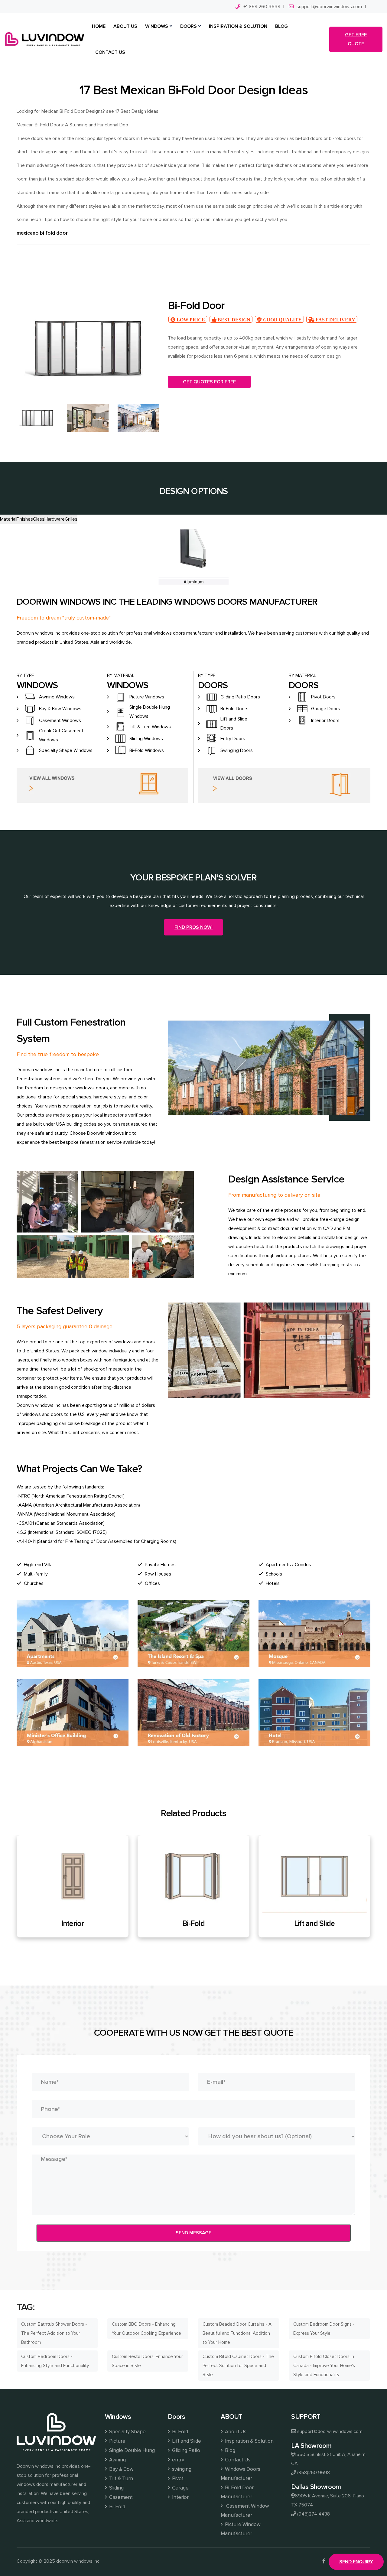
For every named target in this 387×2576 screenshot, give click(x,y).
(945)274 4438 (314, 2514)
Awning (117, 2460)
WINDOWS (157, 26)
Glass (39, 519)
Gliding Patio (314, 1924)
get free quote (356, 39)
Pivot (178, 2478)
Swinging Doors (237, 750)
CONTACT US (110, 52)
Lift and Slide (194, 1924)
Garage (180, 2488)
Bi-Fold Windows (147, 750)
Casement (121, 2497)
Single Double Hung (132, 2450)
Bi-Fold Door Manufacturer (237, 2492)
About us (125, 26)
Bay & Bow (121, 2469)
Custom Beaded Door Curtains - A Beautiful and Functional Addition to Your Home (237, 2333)
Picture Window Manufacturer (241, 2529)
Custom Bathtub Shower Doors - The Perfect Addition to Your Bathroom (54, 2333)
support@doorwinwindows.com (329, 7)
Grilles (71, 519)
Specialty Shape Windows (66, 750)
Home (99, 26)
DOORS (189, 26)
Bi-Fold (73, 1924)
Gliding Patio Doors (240, 697)
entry (178, 2460)
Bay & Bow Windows (60, 709)
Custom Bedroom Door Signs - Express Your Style (324, 2329)
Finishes (25, 519)
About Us (236, 2432)
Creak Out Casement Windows (61, 735)
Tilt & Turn (121, 2478)
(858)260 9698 (314, 2473)
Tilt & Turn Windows (150, 727)
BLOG (281, 26)
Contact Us (238, 2460)
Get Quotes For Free (209, 382)
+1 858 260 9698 (262, 7)
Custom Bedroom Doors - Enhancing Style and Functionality (55, 2361)
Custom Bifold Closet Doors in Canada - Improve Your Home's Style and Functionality (324, 2366)
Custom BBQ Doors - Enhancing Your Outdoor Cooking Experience (146, 2329)
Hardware (55, 519)
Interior (180, 2497)
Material (8, 519)
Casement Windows (60, 720)
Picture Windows (147, 697)
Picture (117, 2441)
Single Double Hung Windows (150, 712)
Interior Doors (325, 720)
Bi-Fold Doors (234, 709)
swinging (182, 2469)
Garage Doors (326, 709)
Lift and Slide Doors (234, 724)
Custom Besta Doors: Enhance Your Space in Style (147, 2361)
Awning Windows (57, 697)
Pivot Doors (323, 697)
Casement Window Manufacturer (245, 2511)
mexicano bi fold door (42, 233)
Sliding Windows (146, 739)
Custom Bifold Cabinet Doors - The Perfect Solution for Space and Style (238, 2366)
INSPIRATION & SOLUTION (238, 26)
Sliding (116, 2488)
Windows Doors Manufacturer (241, 2474)
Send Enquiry (356, 2562)
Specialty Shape (127, 2432)
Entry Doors (233, 739)
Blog (230, 2450)
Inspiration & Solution (249, 2441)
